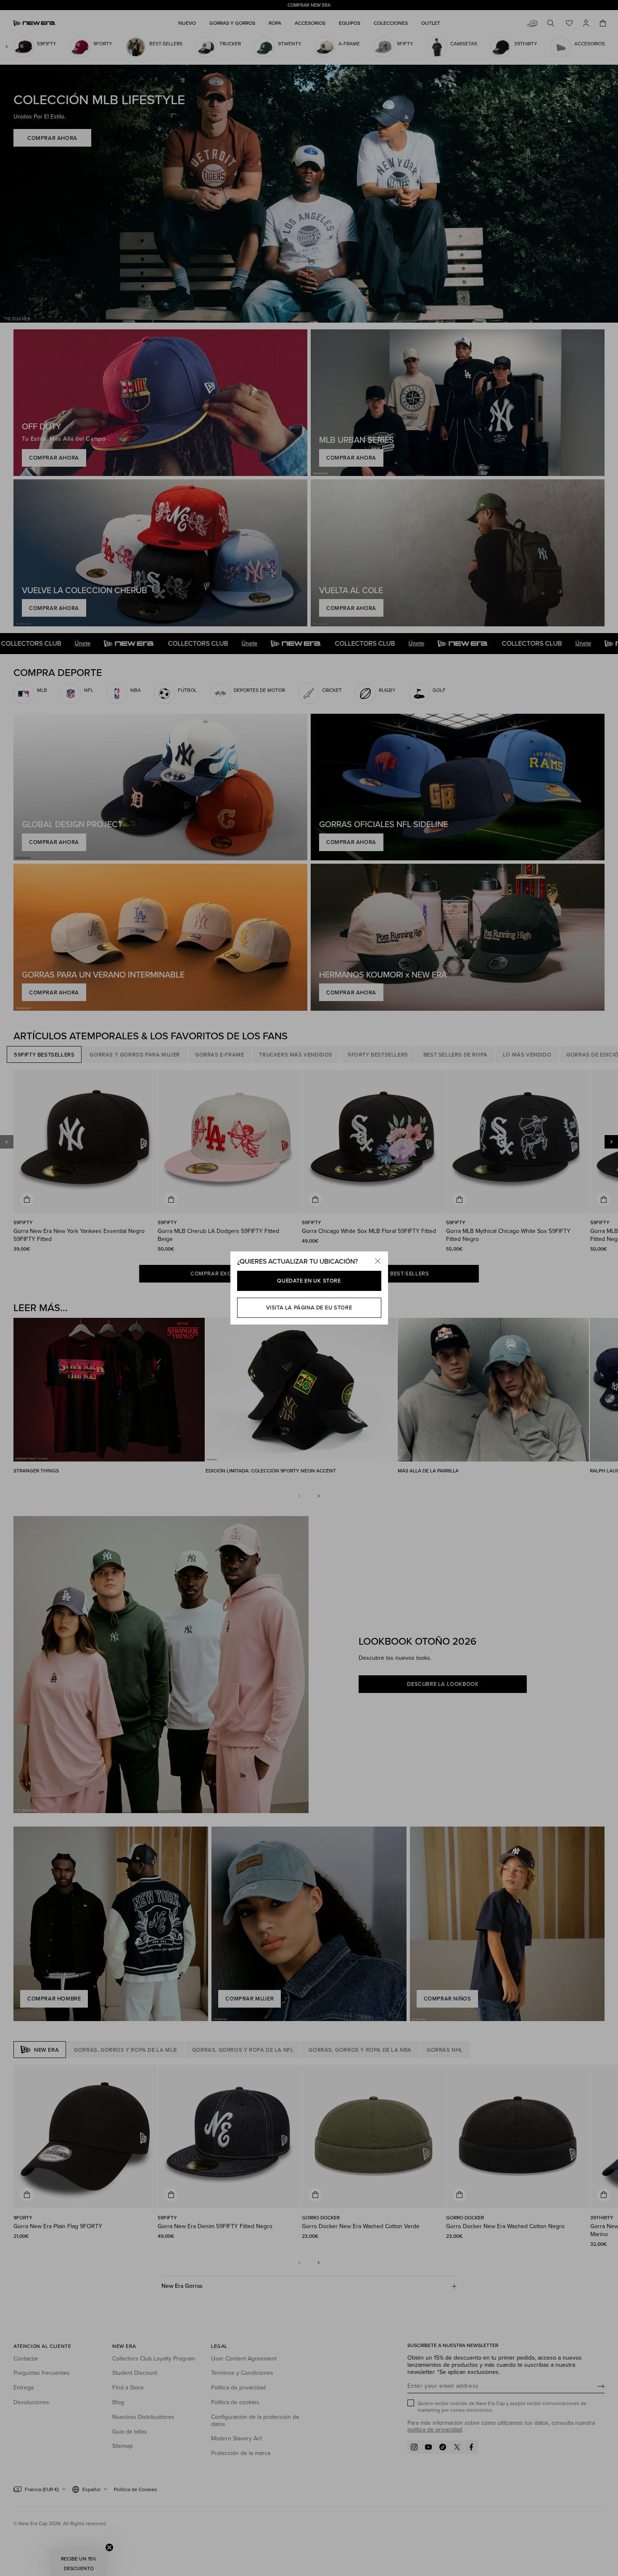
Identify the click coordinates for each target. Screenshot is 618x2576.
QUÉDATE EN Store (309, 1281)
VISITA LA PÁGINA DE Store (309, 1308)
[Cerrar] (378, 1262)
